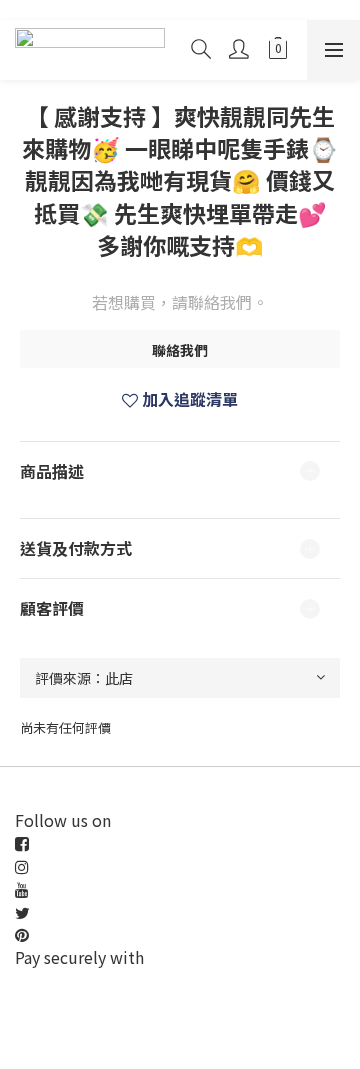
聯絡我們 (180, 350)
